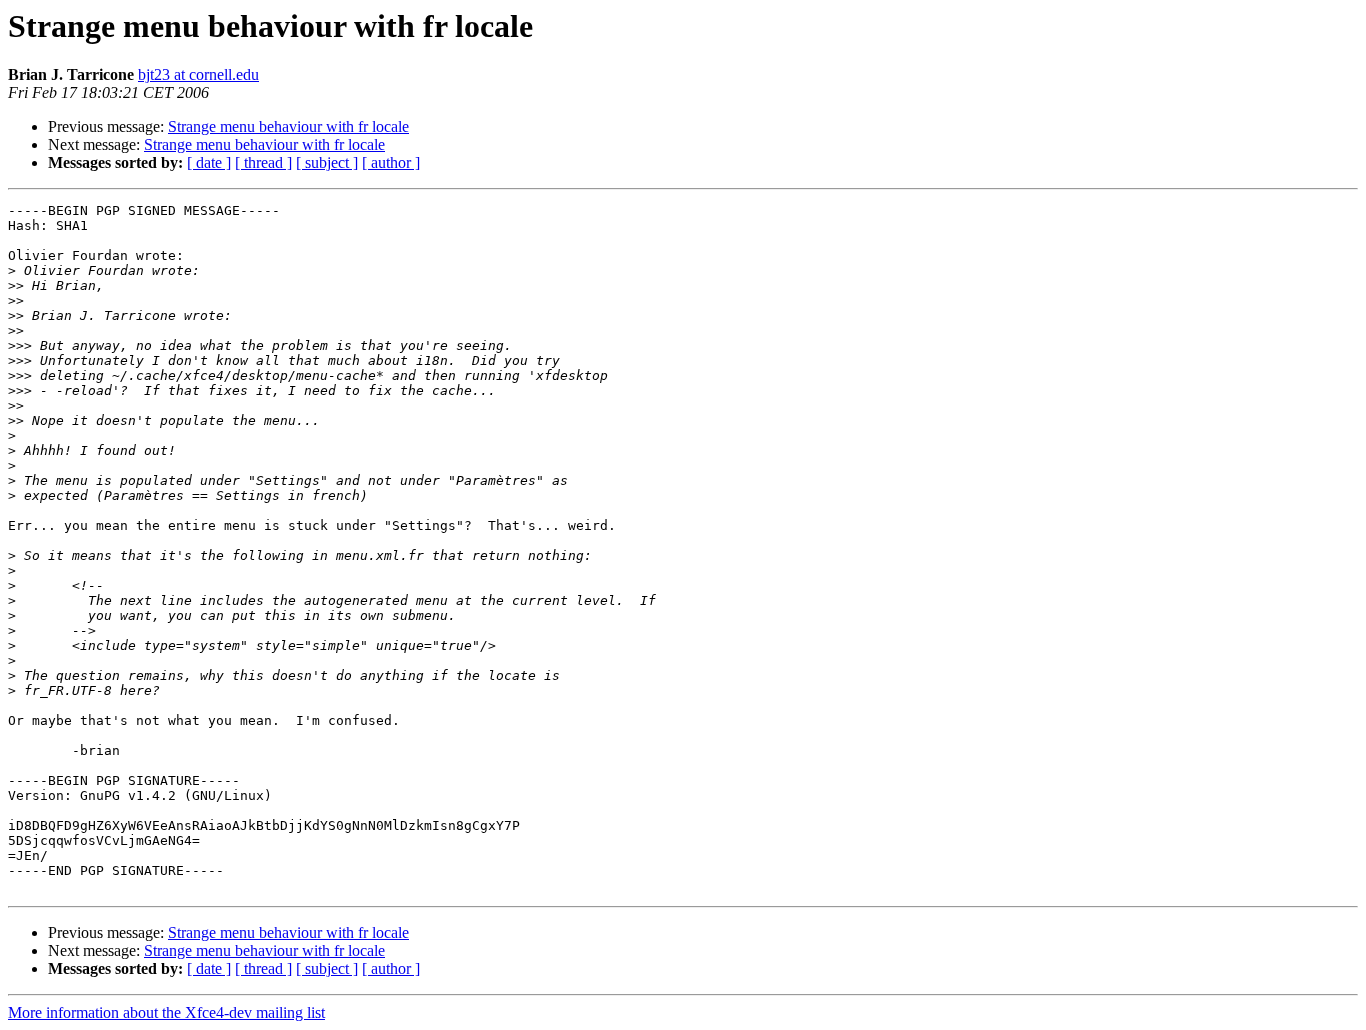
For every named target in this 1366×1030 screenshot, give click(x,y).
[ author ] (391, 162)
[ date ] (209, 162)
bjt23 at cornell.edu (198, 74)
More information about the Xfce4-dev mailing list (166, 1012)
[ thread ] (263, 162)
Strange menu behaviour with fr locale (288, 126)
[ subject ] (327, 162)
